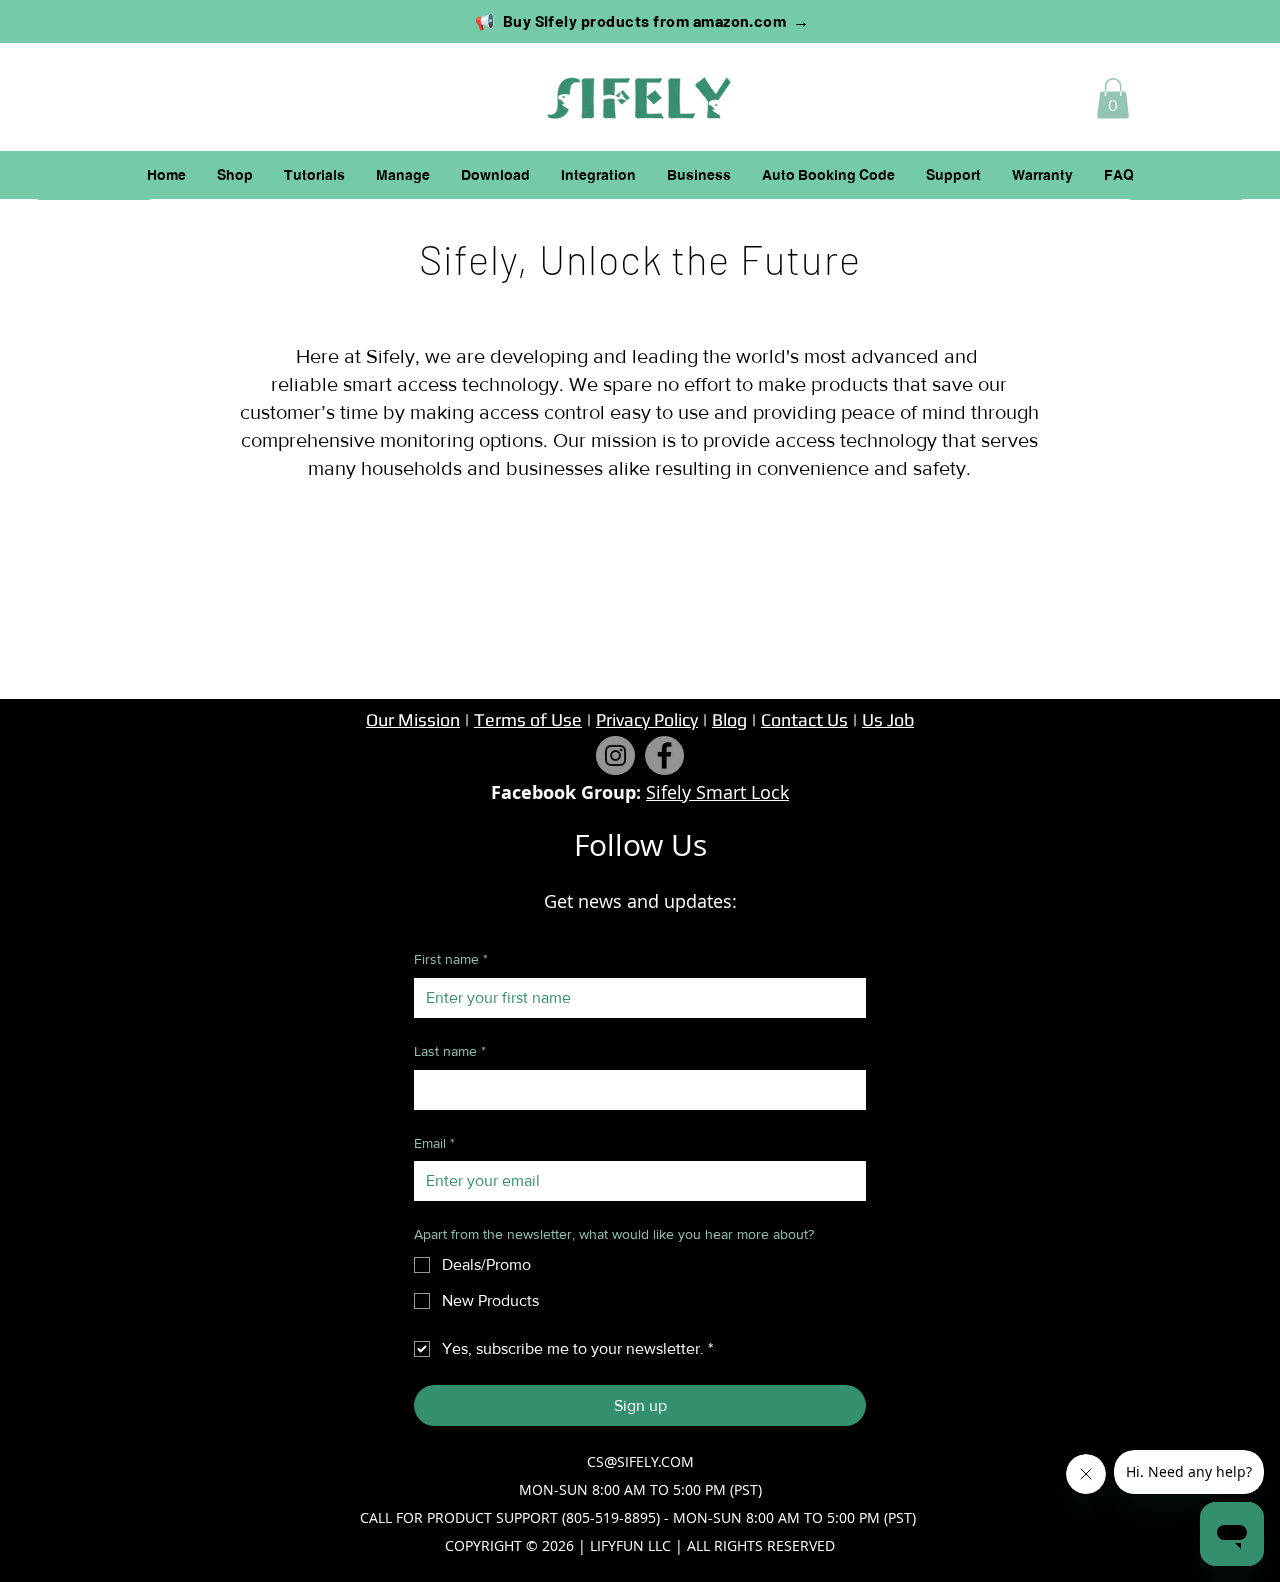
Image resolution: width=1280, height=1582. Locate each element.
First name (451, 959)
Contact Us (804, 719)
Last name (450, 1051)
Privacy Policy (647, 719)
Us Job (888, 719)
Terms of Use (528, 719)
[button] (1113, 98)
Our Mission (413, 719)
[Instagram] (615, 755)
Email (434, 1143)
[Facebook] (664, 755)
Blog (729, 719)
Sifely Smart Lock (717, 792)
